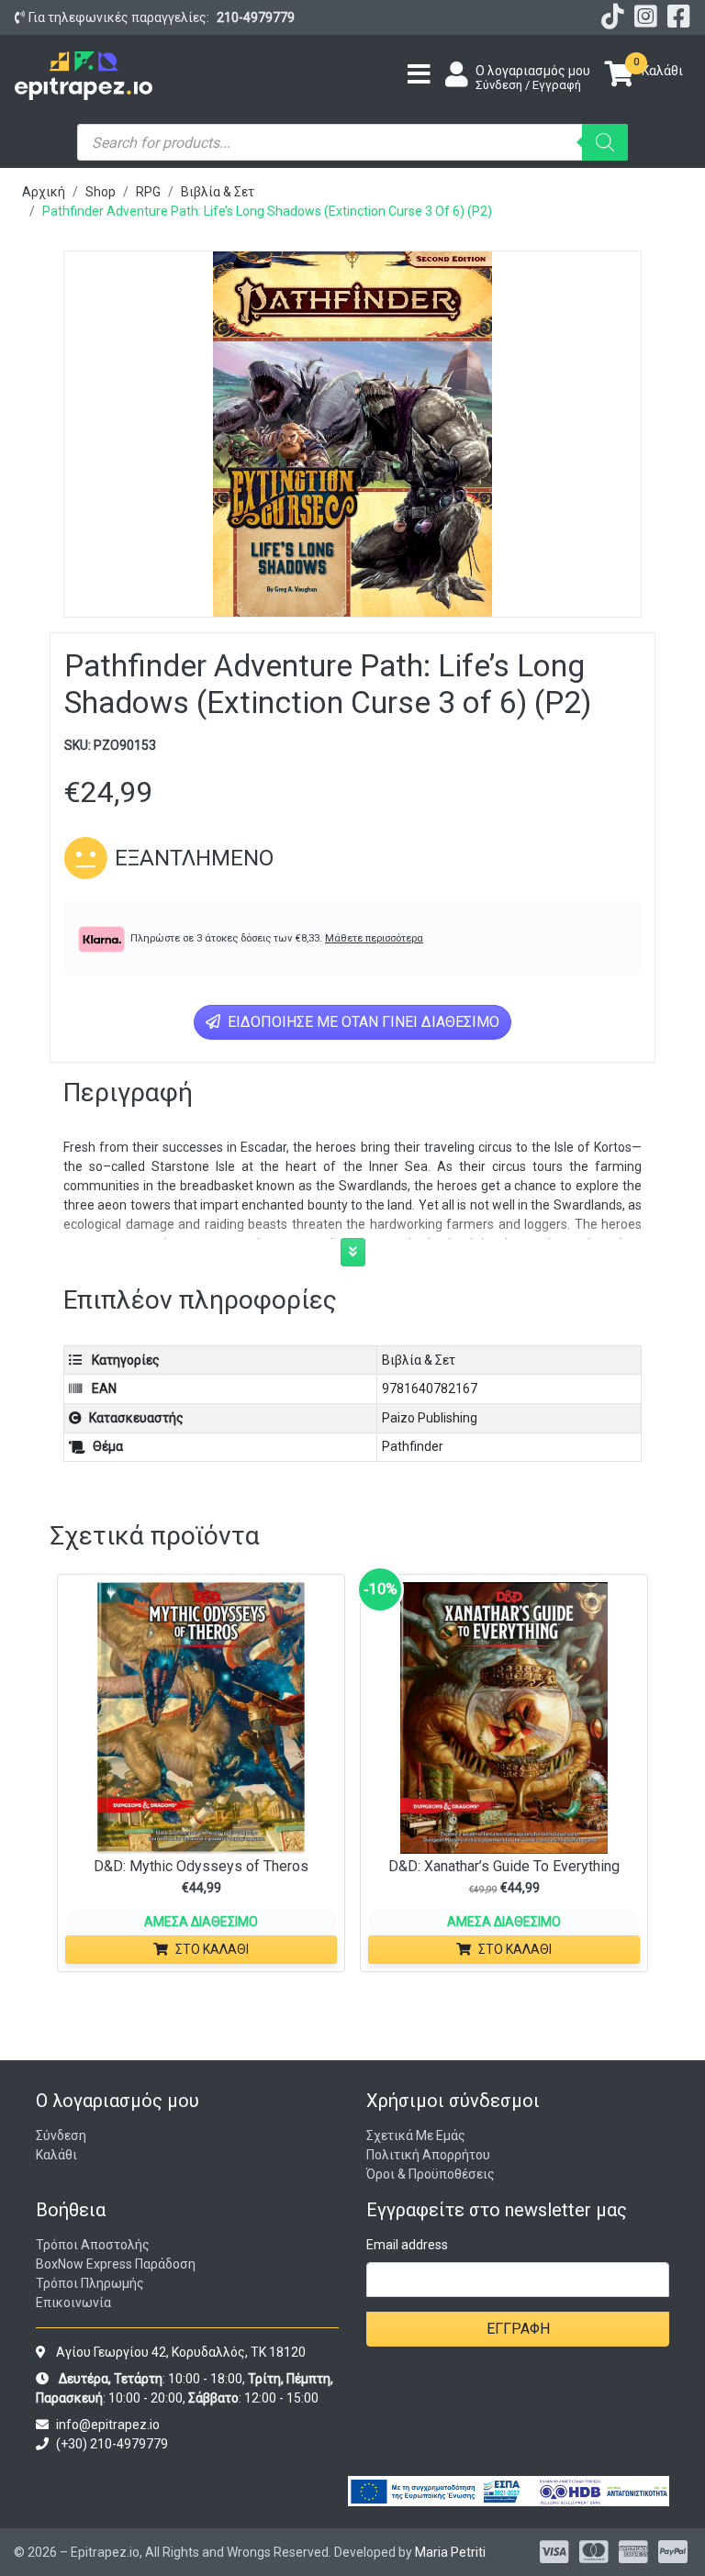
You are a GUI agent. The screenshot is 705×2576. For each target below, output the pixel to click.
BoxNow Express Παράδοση (116, 2264)
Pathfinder (413, 1446)
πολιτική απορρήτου (428, 2155)
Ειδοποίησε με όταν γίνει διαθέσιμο (362, 1022)
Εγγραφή (518, 2329)
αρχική (44, 192)
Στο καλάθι (212, 1949)
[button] (353, 1252)
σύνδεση (61, 2136)
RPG (148, 192)
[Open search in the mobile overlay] (352, 142)
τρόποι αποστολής (93, 2245)
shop (101, 192)
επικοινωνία (73, 2303)
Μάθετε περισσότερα (374, 938)
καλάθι (56, 2155)
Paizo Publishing (430, 1418)
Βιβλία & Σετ (218, 192)
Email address (407, 2245)
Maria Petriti (450, 2552)
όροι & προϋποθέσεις (431, 2174)
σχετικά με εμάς (416, 2136)
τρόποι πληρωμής (90, 2283)
